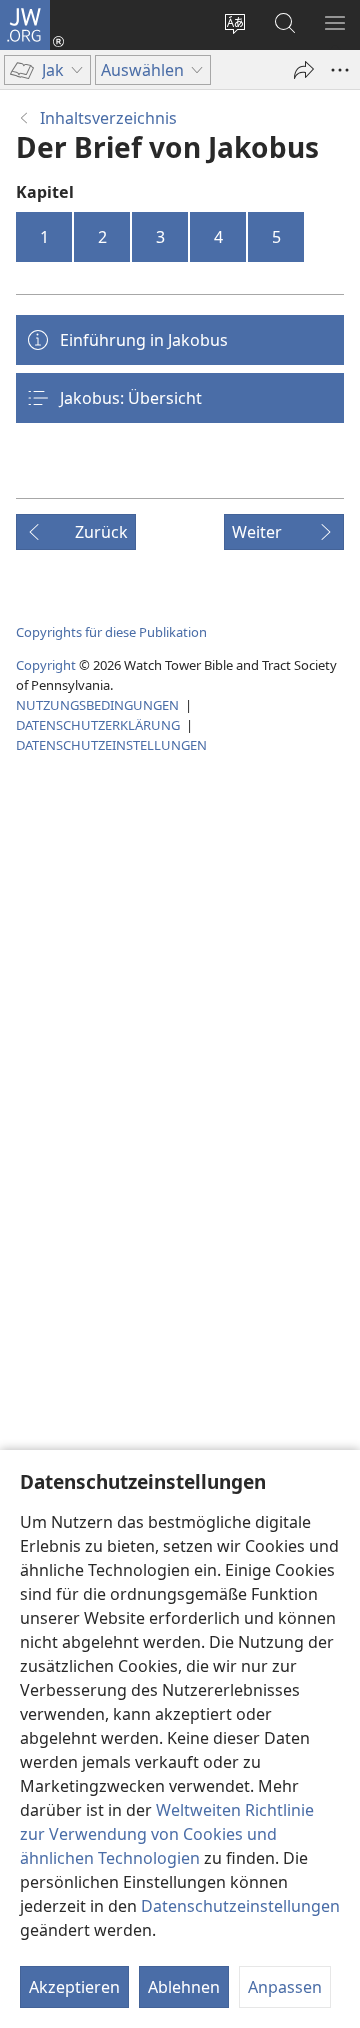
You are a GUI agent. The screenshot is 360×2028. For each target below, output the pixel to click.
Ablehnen (184, 1987)
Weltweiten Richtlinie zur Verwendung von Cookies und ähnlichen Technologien (167, 1834)
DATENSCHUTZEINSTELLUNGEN (111, 745)
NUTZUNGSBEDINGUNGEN (97, 705)
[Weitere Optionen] (340, 70)
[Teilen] (304, 70)
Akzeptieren (74, 1987)
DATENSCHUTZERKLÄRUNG (98, 725)
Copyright (46, 665)
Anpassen (285, 1987)
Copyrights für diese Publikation (111, 632)
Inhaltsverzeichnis (108, 118)
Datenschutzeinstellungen (240, 1906)
